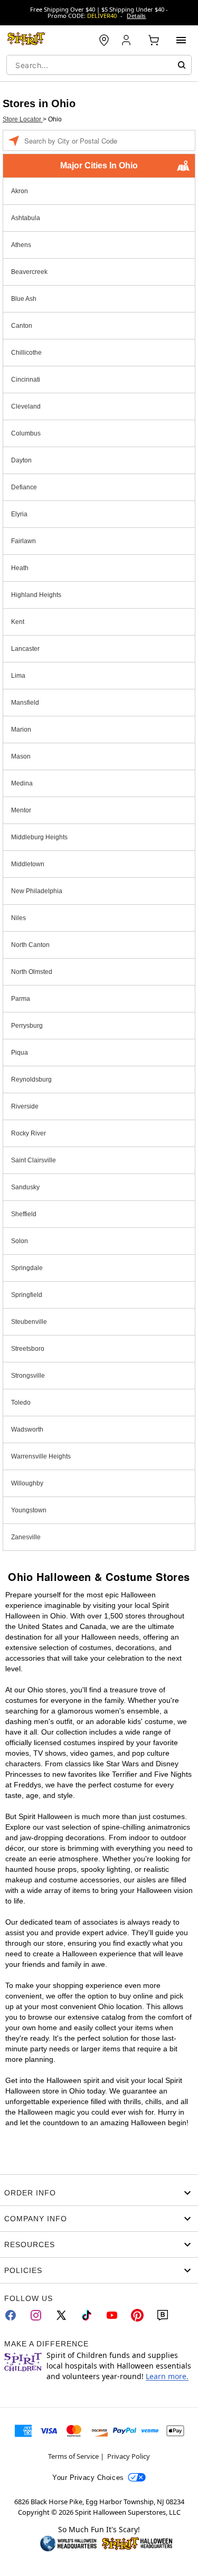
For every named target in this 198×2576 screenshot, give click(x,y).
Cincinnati (26, 380)
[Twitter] (61, 2315)
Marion (21, 730)
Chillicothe (26, 353)
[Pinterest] (137, 2315)
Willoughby (27, 1483)
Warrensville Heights (41, 1456)
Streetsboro (28, 1349)
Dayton (21, 460)
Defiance (24, 487)
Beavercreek (29, 272)
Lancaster (25, 649)
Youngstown (29, 1510)
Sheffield (24, 1214)
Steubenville (29, 1322)
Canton (22, 326)
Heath (20, 568)
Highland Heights (36, 595)
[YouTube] (112, 2315)
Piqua (20, 1053)
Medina (22, 783)
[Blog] (163, 2315)
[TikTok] (87, 2315)
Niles (18, 918)
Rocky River (29, 1133)
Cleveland (26, 406)
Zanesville (26, 1537)
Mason (21, 756)
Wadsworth (27, 1429)
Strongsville (28, 1376)
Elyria (19, 514)
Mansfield (25, 703)
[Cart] (154, 40)
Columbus (26, 433)
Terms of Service (73, 2456)
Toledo (21, 1403)
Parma (21, 999)
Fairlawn (23, 541)
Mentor (21, 810)
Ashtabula (26, 218)
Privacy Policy (129, 2456)
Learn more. (167, 2376)
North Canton (30, 945)
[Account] (127, 40)
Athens (21, 245)
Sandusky (25, 1187)
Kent (18, 622)
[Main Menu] (181, 40)
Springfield (27, 1295)
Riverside (25, 1106)
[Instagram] (36, 2315)
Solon (20, 1241)
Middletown (28, 864)
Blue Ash (24, 299)
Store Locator (23, 119)
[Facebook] (11, 2315)
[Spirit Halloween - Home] (26, 40)
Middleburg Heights (39, 837)
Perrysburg (27, 1026)
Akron (20, 191)
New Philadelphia (37, 891)
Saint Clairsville (34, 1160)
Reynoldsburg (31, 1079)
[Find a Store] (104, 40)
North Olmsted (32, 972)
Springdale (27, 1268)
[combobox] (99, 65)
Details (136, 16)
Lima (18, 676)
